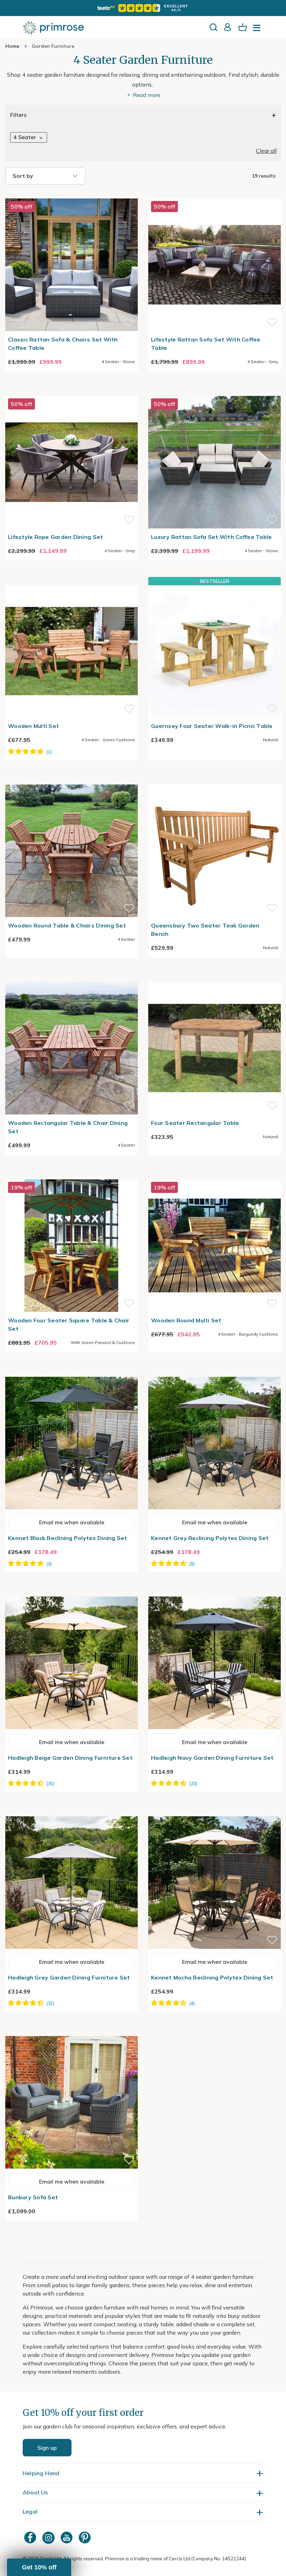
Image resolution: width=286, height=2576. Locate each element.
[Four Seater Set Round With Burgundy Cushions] (214, 1175)
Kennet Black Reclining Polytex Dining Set (68, 1538)
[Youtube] (67, 2537)
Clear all (266, 151)
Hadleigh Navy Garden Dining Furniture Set (212, 1758)
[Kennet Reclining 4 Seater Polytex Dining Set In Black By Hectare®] (71, 1373)
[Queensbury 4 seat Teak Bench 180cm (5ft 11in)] (214, 780)
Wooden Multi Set (33, 726)
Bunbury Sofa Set (33, 2197)
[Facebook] (31, 2537)
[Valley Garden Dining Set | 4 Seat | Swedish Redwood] (71, 978)
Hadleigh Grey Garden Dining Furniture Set (69, 1977)
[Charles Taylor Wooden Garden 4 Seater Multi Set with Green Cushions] (71, 581)
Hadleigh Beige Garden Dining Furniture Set (70, 1758)
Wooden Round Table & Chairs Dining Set (67, 925)
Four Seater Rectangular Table (195, 1123)
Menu (258, 30)
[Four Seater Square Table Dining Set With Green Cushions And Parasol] (71, 1175)
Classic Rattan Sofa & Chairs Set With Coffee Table (63, 344)
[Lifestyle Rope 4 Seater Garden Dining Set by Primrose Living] (71, 392)
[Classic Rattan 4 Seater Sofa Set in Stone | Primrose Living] (71, 194)
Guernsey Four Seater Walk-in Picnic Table (212, 726)
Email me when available (72, 1522)
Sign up (47, 2448)
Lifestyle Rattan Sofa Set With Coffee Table (206, 344)
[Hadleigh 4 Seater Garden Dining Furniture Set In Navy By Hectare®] (214, 1592)
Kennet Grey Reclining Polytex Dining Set (210, 1538)
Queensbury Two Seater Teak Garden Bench (205, 930)
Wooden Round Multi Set (186, 1320)
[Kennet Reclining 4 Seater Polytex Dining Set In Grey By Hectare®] (214, 1373)
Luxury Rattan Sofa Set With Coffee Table (211, 537)
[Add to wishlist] (129, 322)
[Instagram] (49, 2537)
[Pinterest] (85, 2537)
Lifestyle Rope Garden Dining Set (55, 537)
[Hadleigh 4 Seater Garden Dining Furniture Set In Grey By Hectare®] (71, 1812)
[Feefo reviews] (143, 8)
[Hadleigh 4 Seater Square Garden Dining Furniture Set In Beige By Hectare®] (71, 1592)
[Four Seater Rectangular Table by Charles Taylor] (214, 978)
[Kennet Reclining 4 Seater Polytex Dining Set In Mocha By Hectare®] (214, 1812)
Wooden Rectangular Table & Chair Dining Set (68, 1127)
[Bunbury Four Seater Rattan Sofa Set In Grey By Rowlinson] (71, 2032)
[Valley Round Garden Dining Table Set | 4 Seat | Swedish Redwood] (71, 780)
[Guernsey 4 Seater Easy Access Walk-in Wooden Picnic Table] (214, 651)
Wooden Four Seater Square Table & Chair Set (69, 1324)
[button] (39, 2567)
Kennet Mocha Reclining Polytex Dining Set (212, 1977)
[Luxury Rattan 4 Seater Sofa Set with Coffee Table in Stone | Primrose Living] (214, 392)
